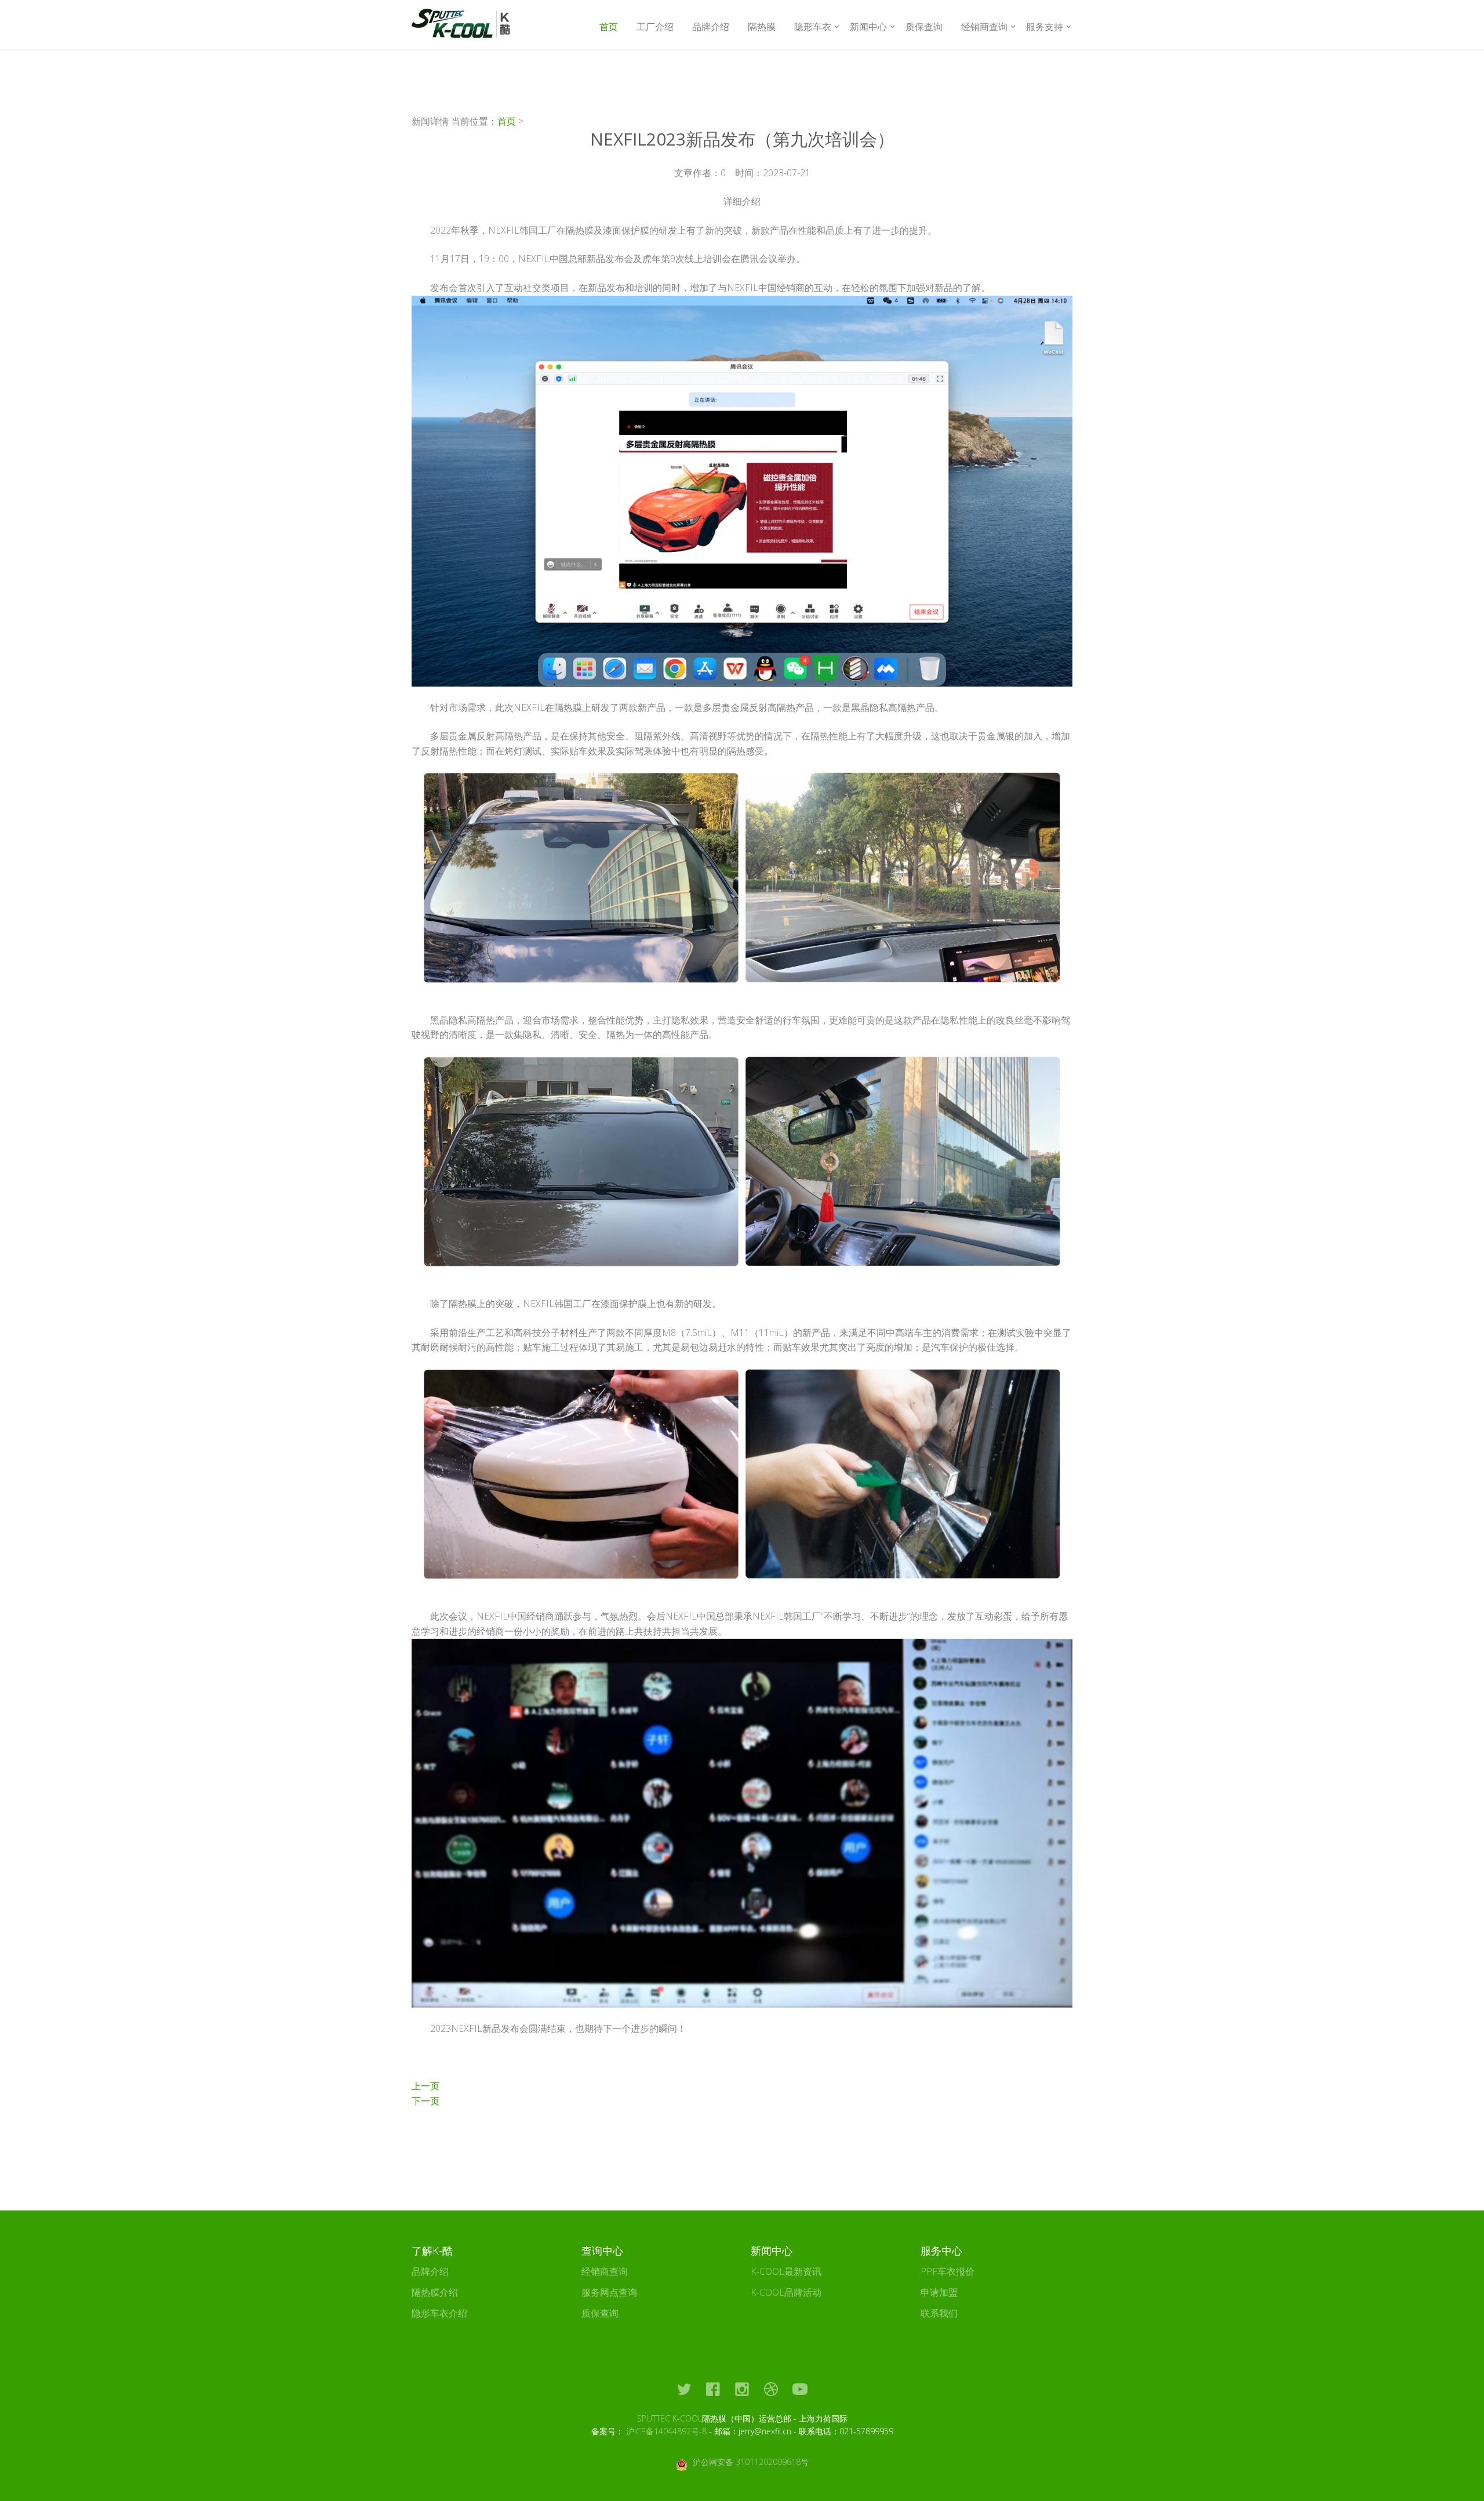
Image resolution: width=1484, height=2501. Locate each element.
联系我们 (939, 2313)
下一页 (425, 2101)
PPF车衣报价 (947, 2271)
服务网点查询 (609, 2292)
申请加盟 (939, 2292)
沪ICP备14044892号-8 (666, 2431)
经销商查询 (605, 2271)
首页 (609, 27)
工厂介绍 (655, 27)
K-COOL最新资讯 (786, 2271)
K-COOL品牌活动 (786, 2292)
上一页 (425, 2086)
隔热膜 (762, 27)
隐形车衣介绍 (439, 2313)
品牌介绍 (711, 27)
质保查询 (924, 27)
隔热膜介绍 (435, 2292)
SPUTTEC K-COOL (670, 2418)
